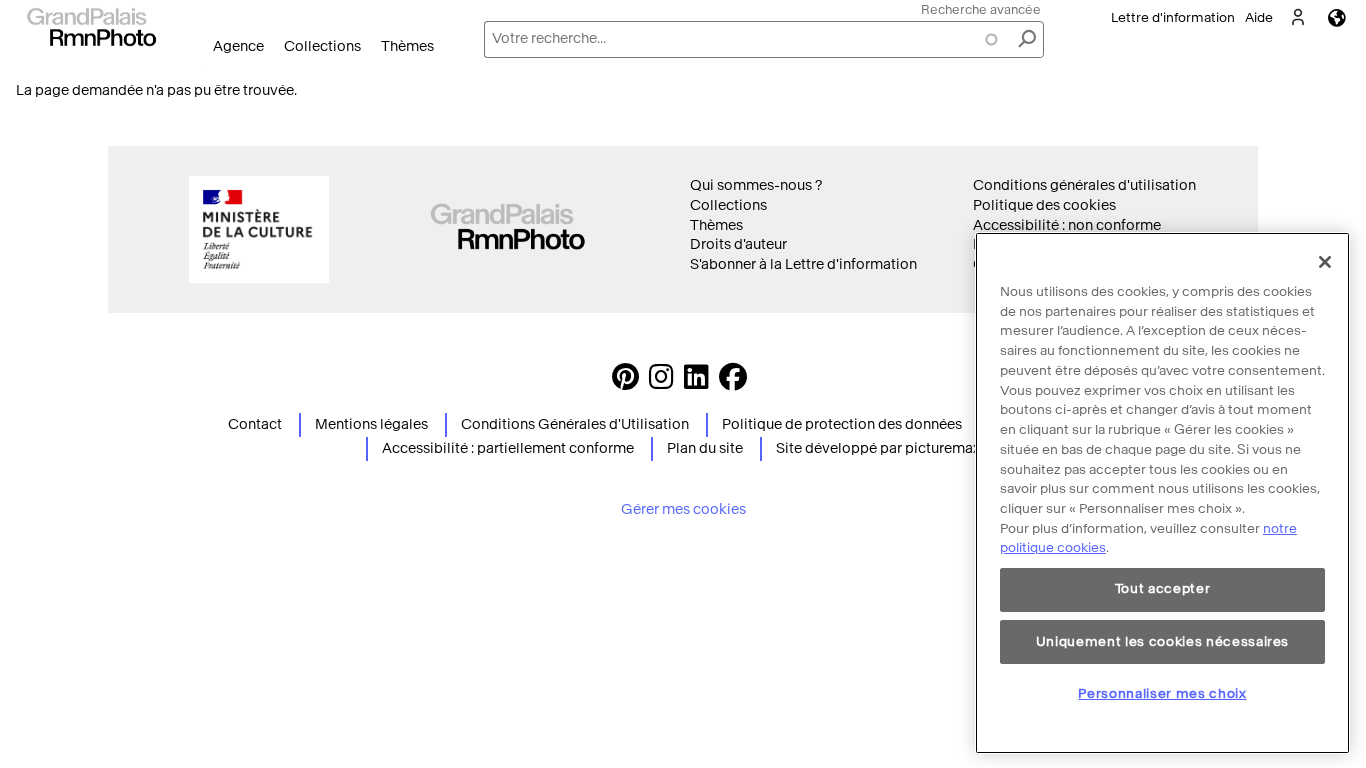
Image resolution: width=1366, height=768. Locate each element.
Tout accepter (1163, 589)
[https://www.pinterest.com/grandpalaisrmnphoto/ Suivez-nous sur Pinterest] (625, 382)
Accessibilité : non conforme (1067, 225)
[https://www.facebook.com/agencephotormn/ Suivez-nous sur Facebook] (733, 382)
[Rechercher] (1027, 39)
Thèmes (407, 46)
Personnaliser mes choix (1162, 693)
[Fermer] (1325, 262)
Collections (322, 46)
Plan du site (705, 448)
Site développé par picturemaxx (881, 448)
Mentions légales (371, 424)
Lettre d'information (1173, 17)
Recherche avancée (981, 9)
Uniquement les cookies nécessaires (1162, 641)
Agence (238, 46)
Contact (255, 424)
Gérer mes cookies (683, 509)
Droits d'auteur (738, 244)
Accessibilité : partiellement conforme (508, 448)
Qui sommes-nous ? (756, 185)
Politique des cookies (1044, 205)
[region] (1162, 493)
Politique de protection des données (842, 424)
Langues (1337, 17)
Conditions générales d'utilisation (1084, 185)
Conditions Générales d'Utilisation (575, 424)
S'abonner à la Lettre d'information (803, 264)
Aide (1259, 17)
